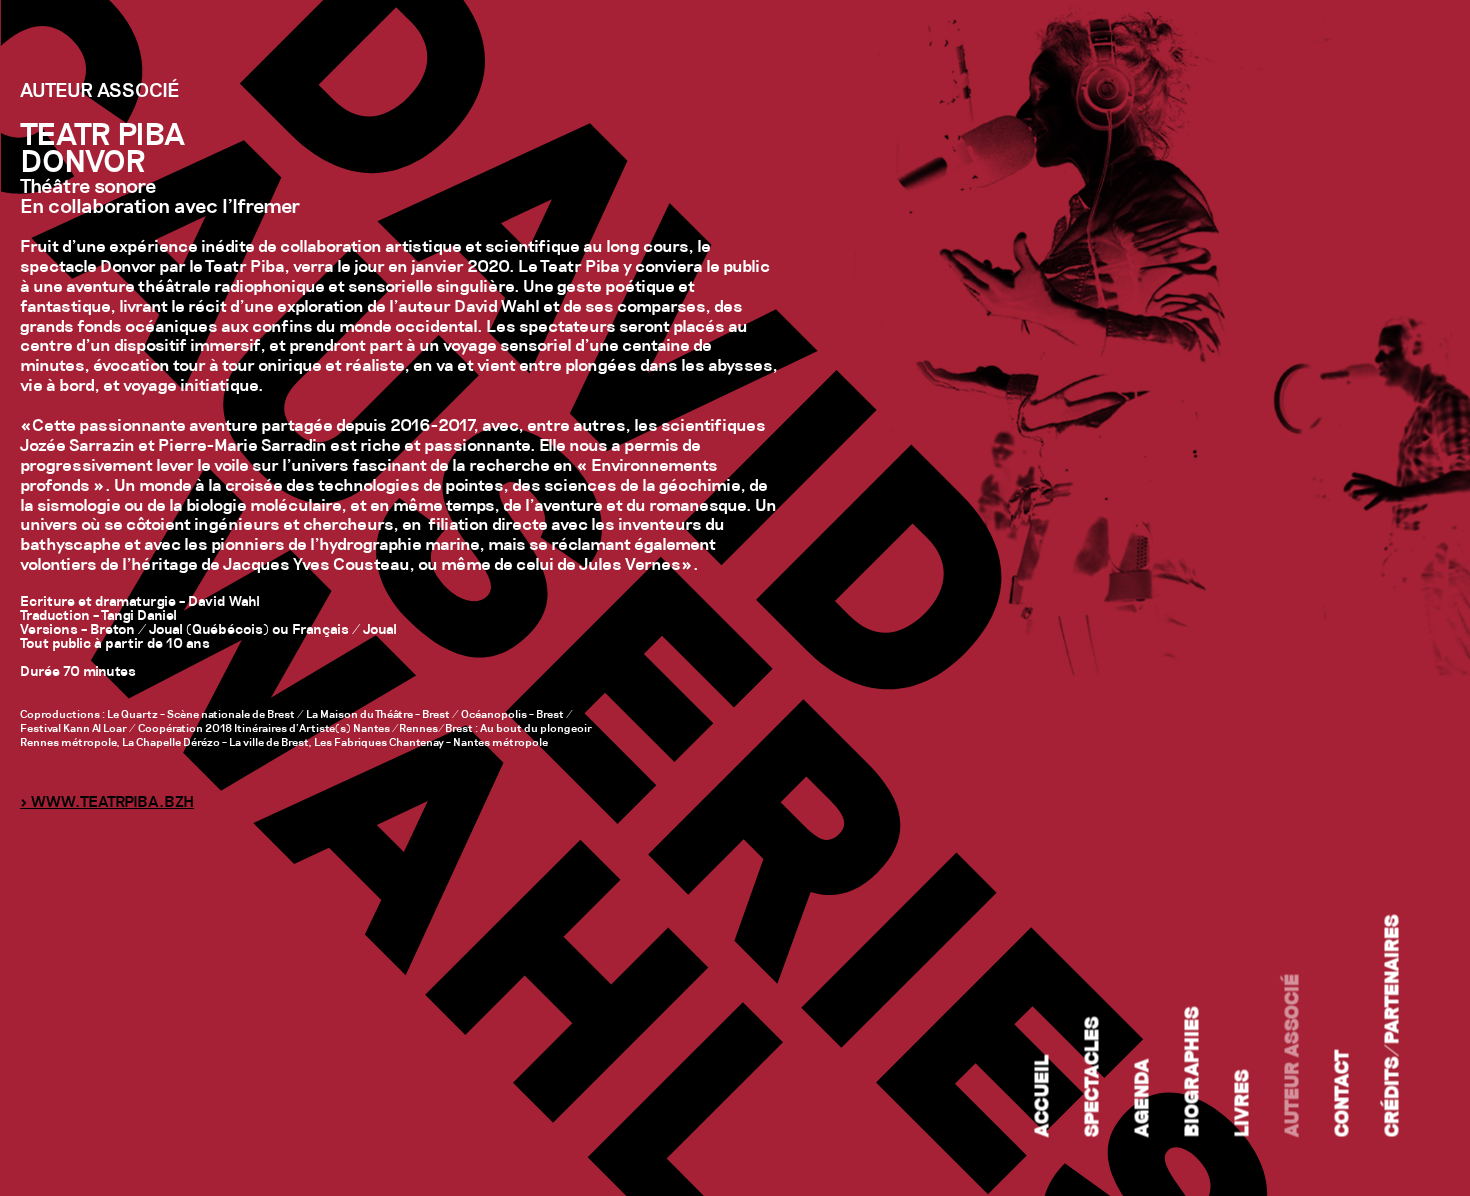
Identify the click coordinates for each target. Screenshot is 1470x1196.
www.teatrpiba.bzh (112, 803)
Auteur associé (1294, 1056)
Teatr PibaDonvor (102, 151)
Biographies (1194, 1072)
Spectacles (1094, 1077)
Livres (1244, 1104)
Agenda (1144, 1098)
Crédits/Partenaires (1394, 1026)
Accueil (1044, 1096)
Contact (1344, 1094)
